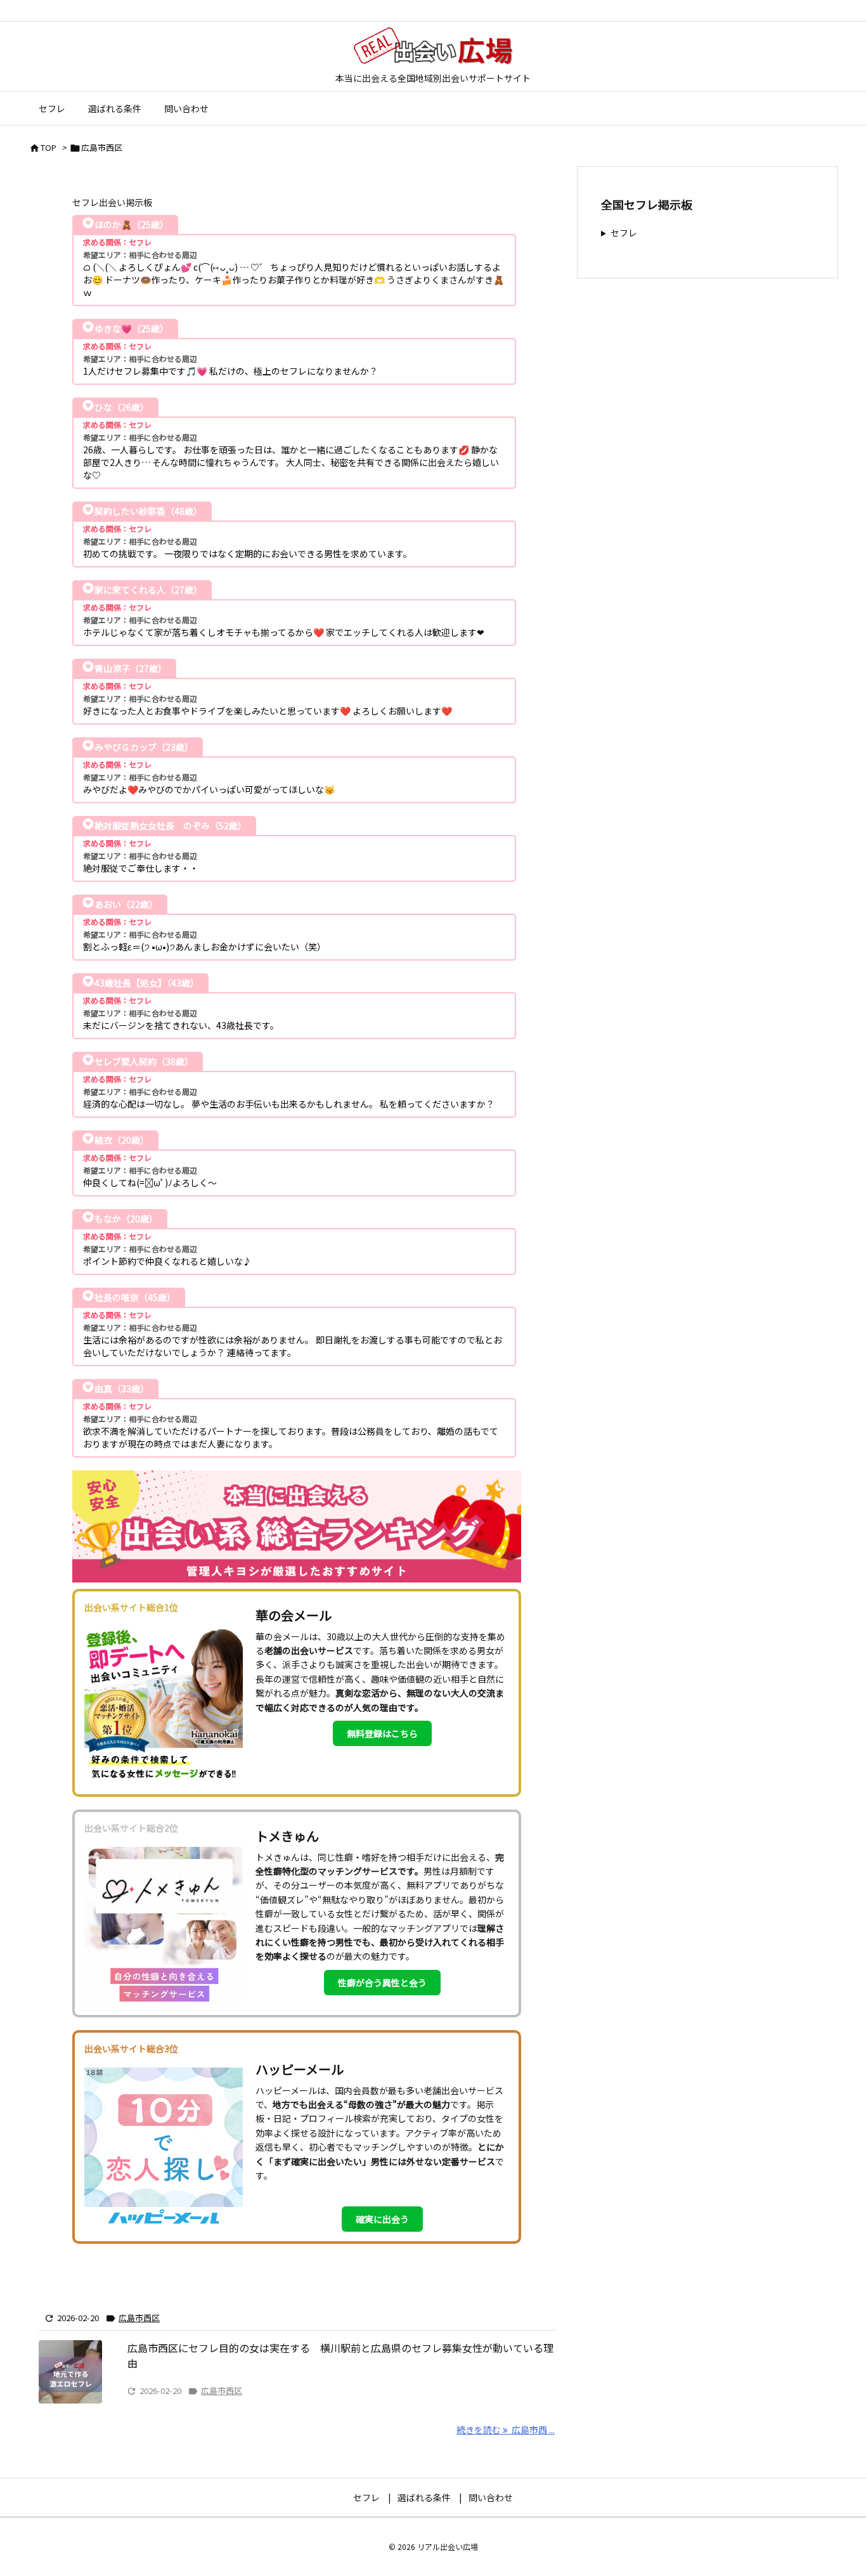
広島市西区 (139, 2318)
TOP (48, 147)
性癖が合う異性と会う (382, 1983)
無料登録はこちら (382, 1733)
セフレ (624, 233)
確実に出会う (382, 2219)
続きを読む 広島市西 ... (506, 2430)
